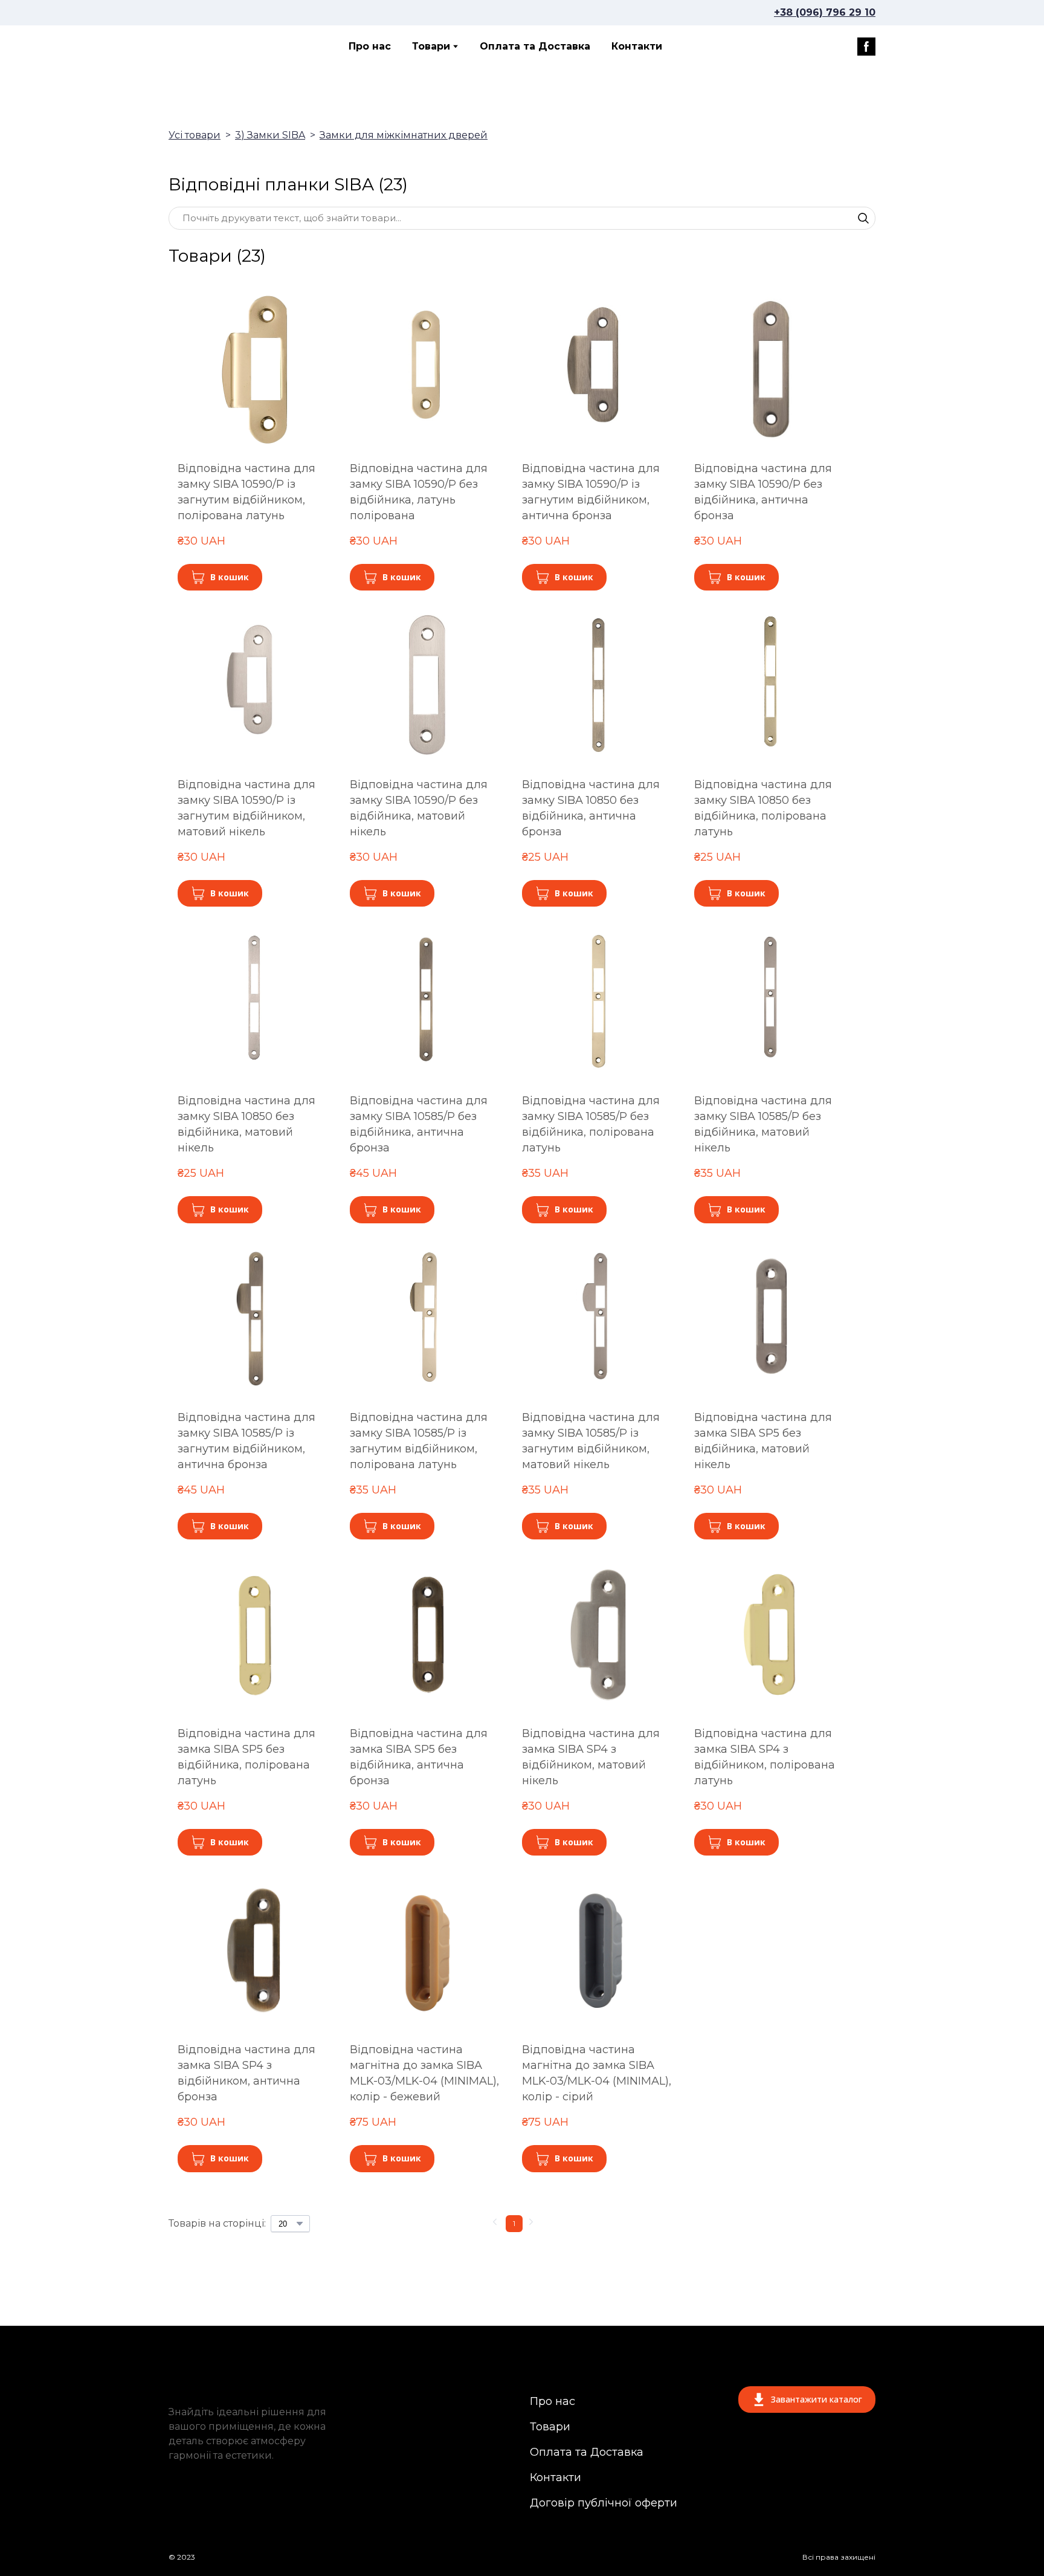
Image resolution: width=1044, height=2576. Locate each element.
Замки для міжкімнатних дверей (404, 135)
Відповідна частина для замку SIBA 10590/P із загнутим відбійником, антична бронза (591, 492)
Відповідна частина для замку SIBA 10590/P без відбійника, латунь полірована (419, 492)
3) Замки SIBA (270, 135)
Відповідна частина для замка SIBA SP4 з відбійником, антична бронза (246, 2073)
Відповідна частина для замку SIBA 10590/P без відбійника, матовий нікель (419, 808)
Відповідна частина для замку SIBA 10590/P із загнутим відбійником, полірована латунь (246, 492)
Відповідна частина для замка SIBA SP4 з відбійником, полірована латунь (765, 1757)
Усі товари (195, 135)
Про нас (370, 46)
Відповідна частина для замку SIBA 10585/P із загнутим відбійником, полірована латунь (419, 1441)
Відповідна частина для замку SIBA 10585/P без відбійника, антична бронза (419, 1125)
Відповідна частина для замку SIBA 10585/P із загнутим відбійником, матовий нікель (591, 1441)
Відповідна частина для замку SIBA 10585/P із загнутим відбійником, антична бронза (246, 1441)
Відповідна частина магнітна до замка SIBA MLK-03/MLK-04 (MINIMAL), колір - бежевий (424, 2073)
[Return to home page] (222, 47)
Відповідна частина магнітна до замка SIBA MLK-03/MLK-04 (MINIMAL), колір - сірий (597, 2073)
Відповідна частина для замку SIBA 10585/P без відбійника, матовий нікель (763, 1125)
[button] (866, 47)
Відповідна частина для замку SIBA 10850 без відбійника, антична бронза (591, 808)
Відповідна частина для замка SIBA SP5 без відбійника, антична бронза (419, 1757)
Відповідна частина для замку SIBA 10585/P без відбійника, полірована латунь (591, 1125)
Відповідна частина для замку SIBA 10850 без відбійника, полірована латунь (763, 808)
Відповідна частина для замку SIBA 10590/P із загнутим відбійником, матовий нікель (246, 808)
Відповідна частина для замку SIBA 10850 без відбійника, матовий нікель (246, 1125)
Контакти (637, 46)
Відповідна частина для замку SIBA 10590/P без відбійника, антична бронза (763, 492)
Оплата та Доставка (535, 46)
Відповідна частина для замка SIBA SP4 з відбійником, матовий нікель (591, 1757)
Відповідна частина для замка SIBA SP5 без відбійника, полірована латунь (246, 1757)
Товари (431, 46)
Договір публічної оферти (604, 2503)
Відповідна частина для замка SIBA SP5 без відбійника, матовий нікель (763, 1441)
